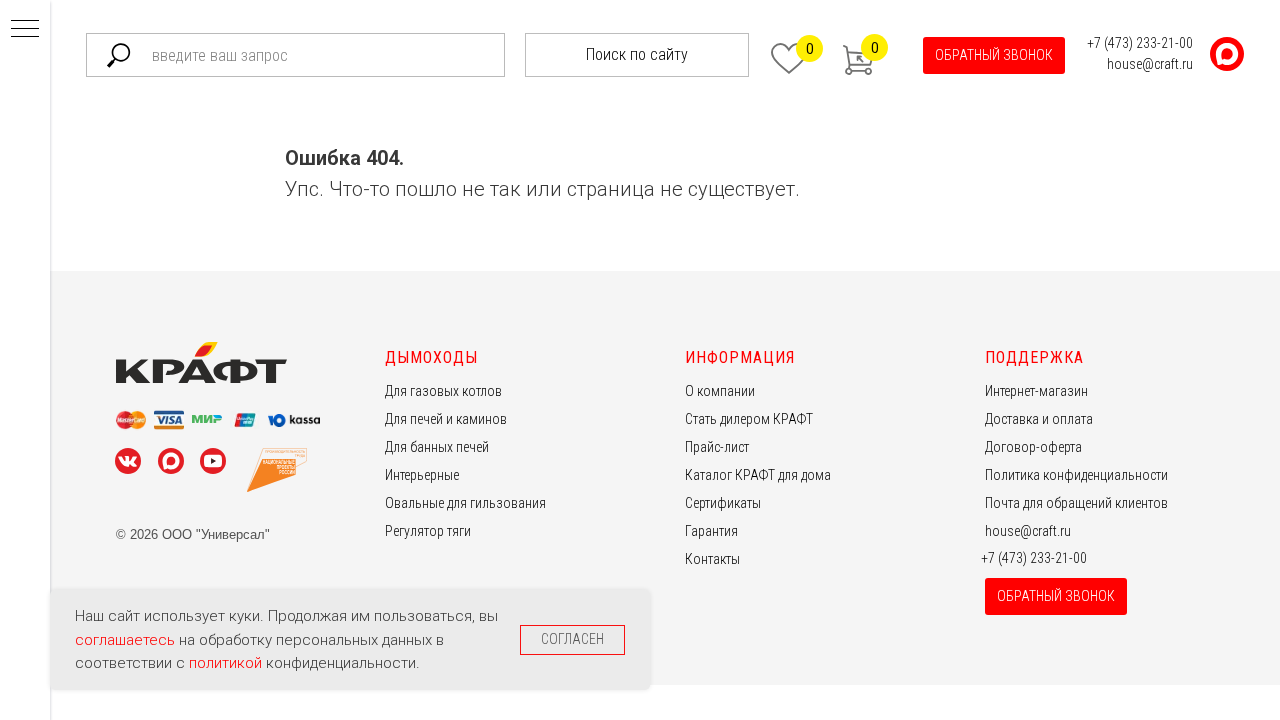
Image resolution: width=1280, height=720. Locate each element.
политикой (227, 663)
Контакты (712, 559)
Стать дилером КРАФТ (749, 419)
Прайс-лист (717, 447)
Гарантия (711, 531)
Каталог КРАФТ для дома (758, 475)
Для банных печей (437, 447)
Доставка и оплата (1039, 419)
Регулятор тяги (428, 531)
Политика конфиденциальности (1076, 475)
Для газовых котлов (443, 391)
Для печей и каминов (446, 419)
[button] (994, 55)
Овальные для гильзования (465, 503)
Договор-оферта (1033, 447)
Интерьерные (422, 475)
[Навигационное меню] (25, 30)
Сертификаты (723, 503)
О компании (720, 391)
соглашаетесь (127, 640)
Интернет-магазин (1036, 391)
